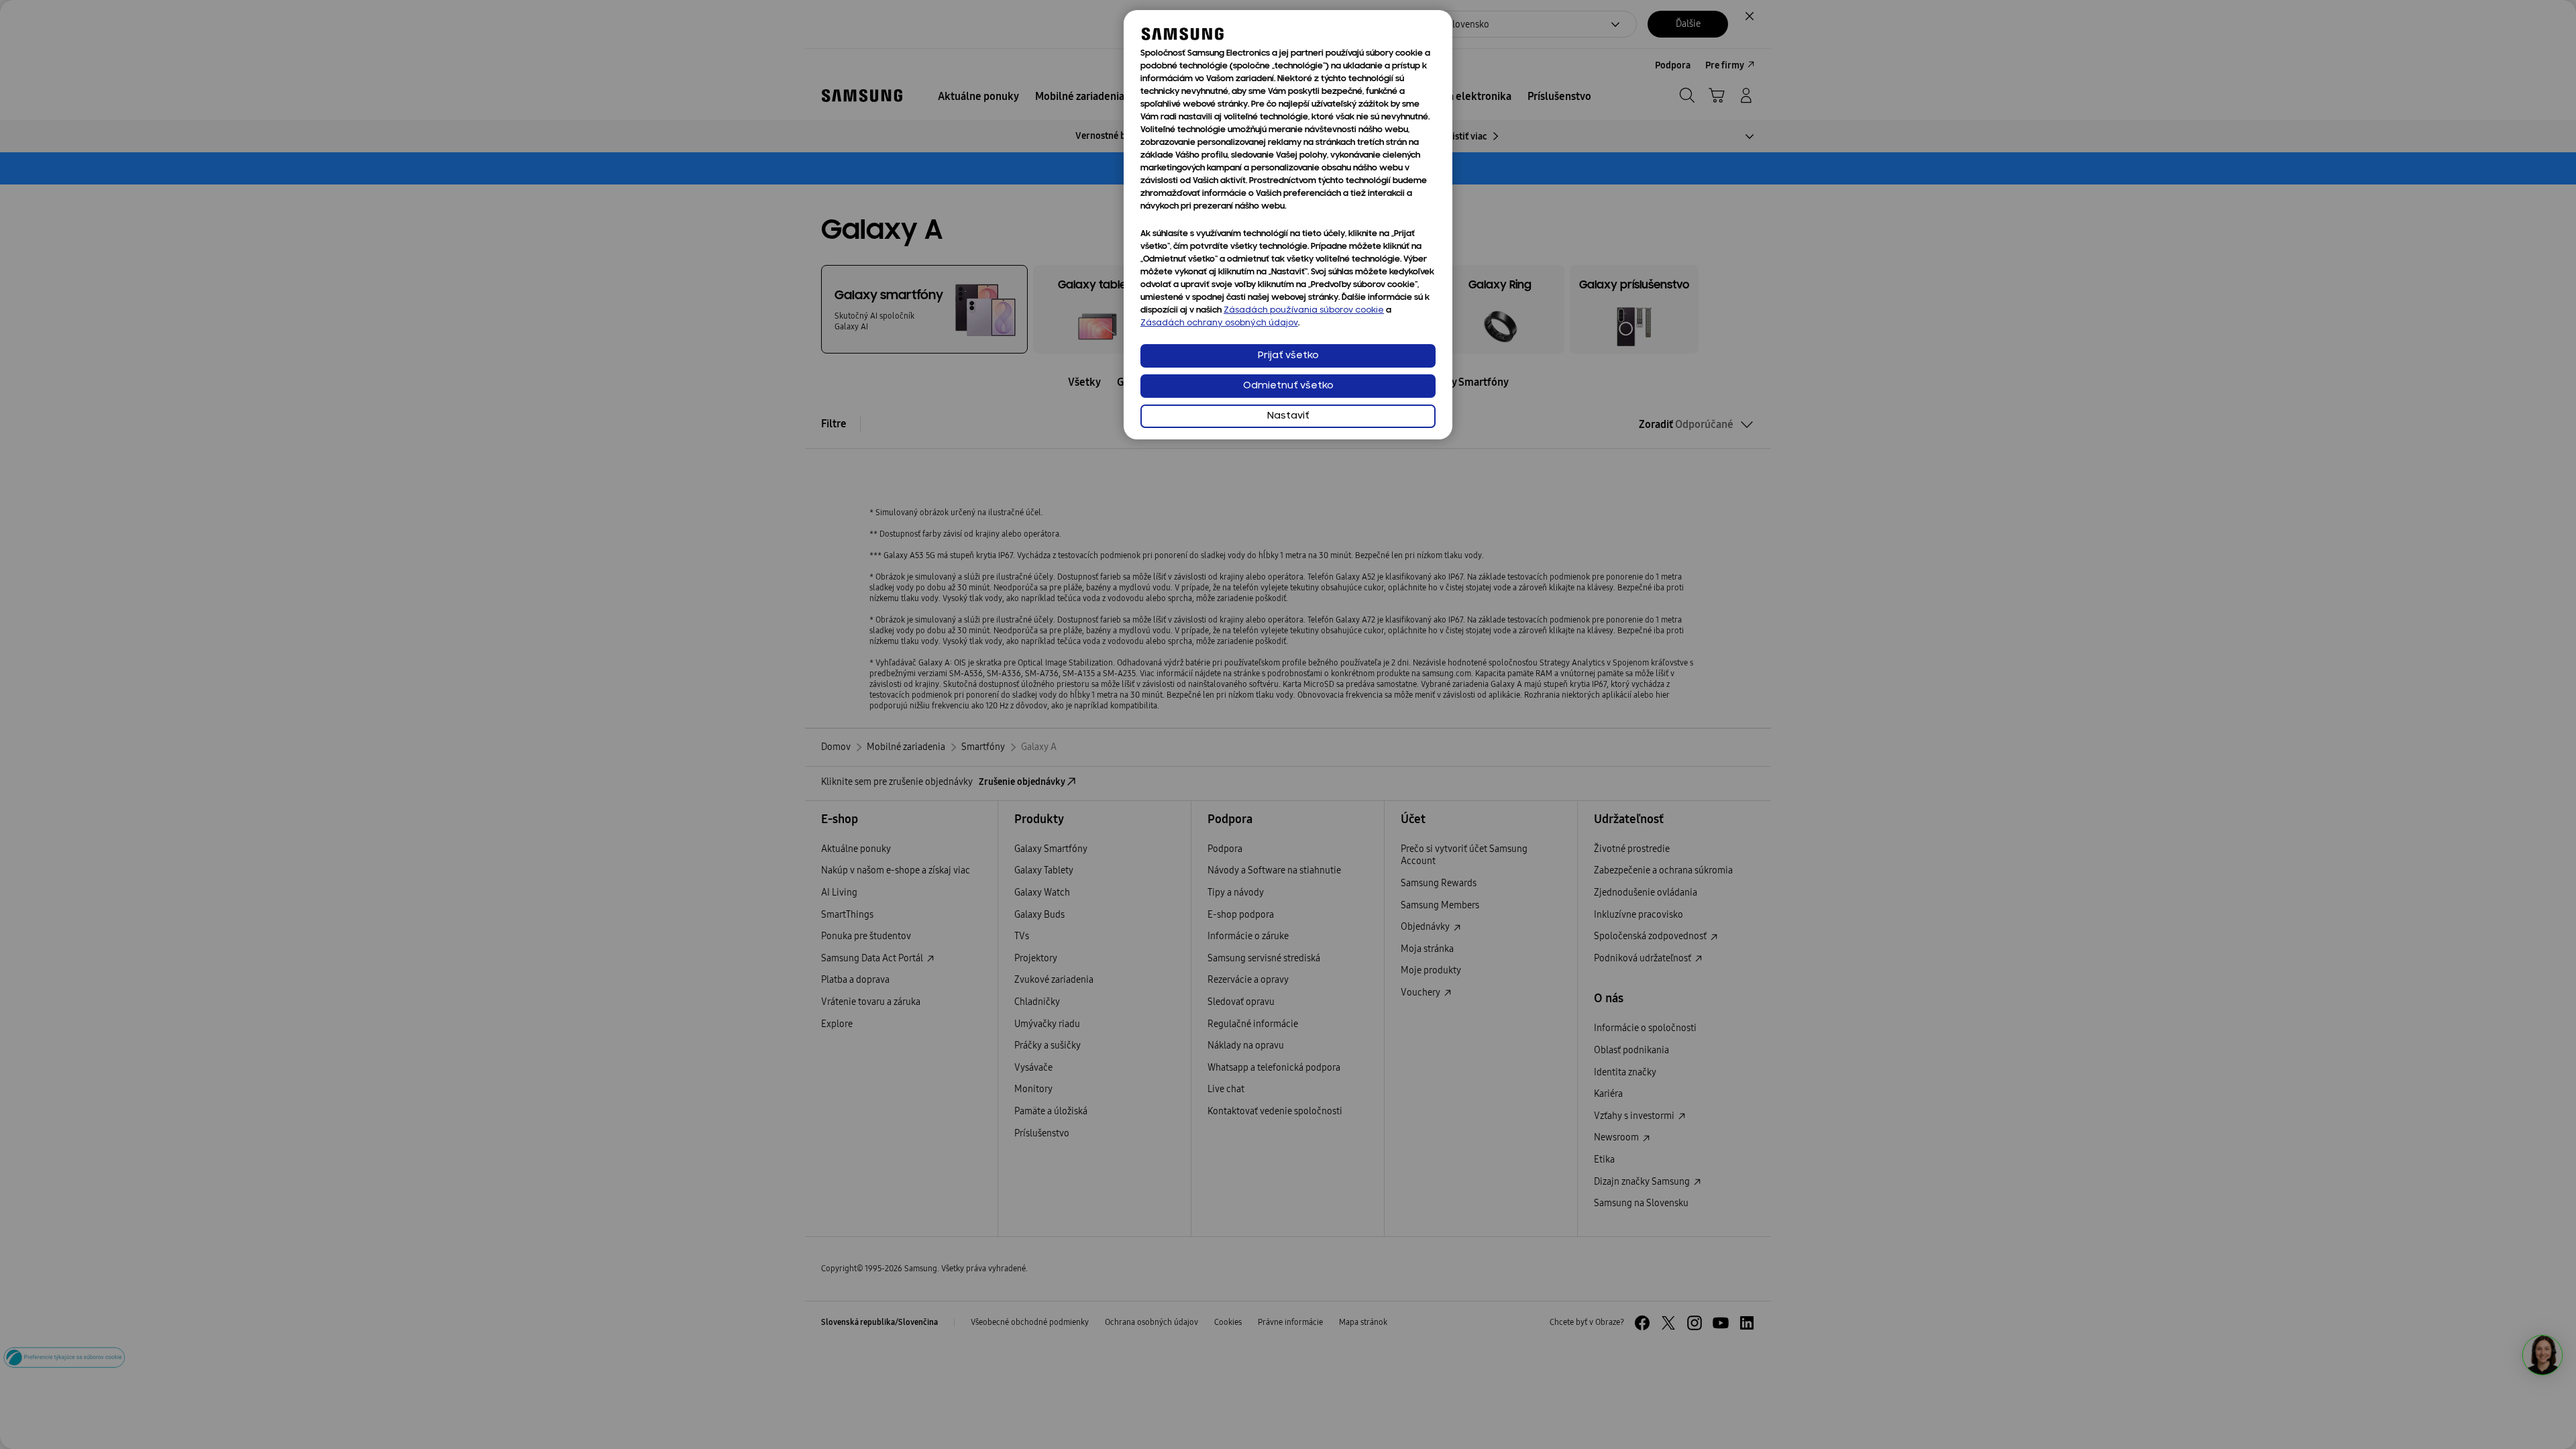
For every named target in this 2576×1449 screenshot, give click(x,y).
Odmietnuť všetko (1288, 386)
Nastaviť (1288, 416)
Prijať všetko (1288, 356)
